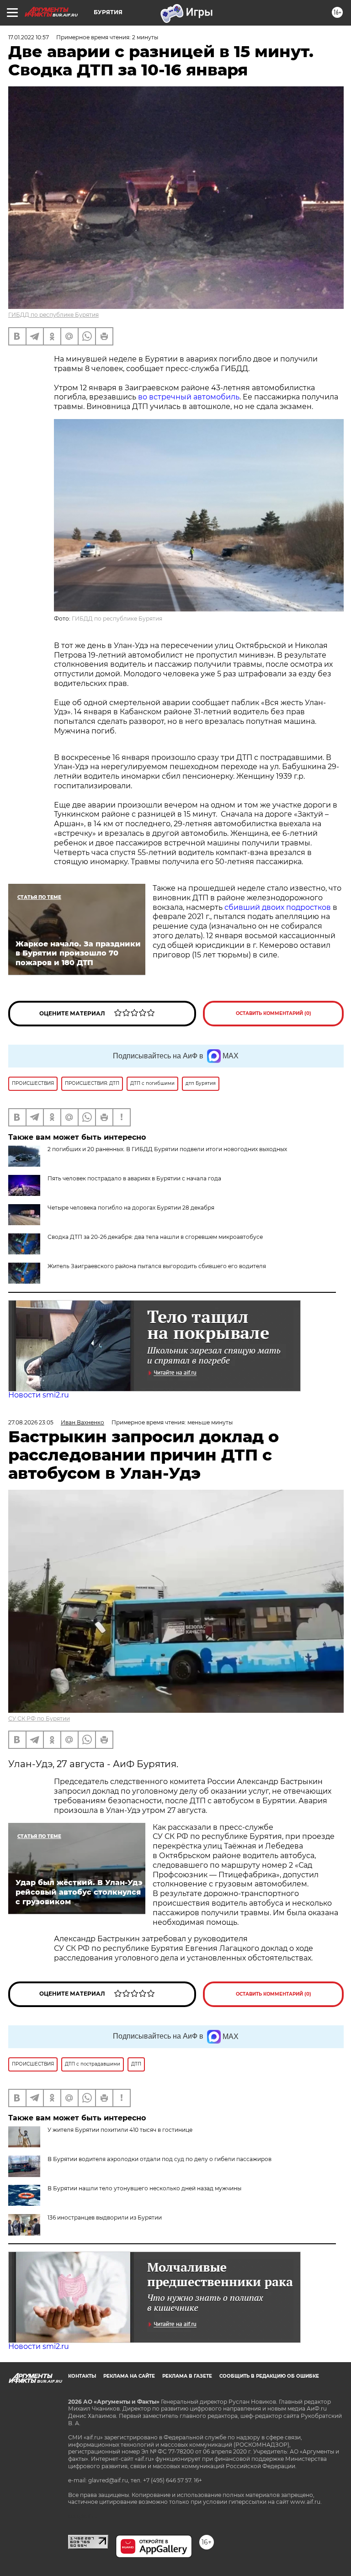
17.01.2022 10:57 (29, 37)
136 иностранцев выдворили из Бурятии (105, 2217)
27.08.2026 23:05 (31, 1422)
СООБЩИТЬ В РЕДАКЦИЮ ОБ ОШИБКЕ (269, 2376)
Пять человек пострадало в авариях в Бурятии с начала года (134, 1178)
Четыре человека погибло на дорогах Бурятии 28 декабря (131, 1208)
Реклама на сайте (129, 2376)
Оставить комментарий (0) (274, 1013)
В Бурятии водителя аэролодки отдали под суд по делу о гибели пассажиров (160, 2159)
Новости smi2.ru (39, 1395)
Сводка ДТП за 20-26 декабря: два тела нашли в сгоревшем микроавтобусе (155, 1237)
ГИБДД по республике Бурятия (53, 315)
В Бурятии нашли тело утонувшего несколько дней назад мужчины (144, 2188)
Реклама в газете (187, 2376)
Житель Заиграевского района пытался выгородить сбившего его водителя (157, 1266)
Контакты (82, 2376)
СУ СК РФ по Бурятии (39, 1718)
